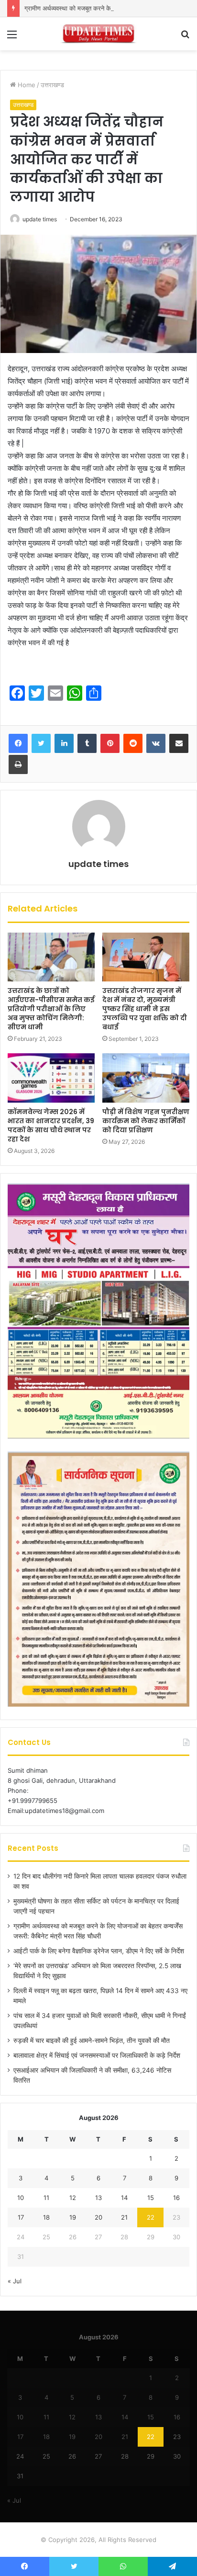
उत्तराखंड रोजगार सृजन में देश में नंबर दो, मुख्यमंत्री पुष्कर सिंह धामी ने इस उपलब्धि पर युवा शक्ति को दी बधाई (145, 1009)
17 (21, 2217)
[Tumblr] (87, 743)
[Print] (18, 764)
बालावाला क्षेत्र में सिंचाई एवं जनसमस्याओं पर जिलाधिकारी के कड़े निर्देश (97, 2055)
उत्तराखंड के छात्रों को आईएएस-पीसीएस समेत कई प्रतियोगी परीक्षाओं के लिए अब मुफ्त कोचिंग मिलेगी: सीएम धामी (51, 1009)
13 (98, 2198)
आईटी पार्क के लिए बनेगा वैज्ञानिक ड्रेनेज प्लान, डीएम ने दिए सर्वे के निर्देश (99, 1951)
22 (151, 2217)
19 (73, 2217)
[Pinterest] (110, 743)
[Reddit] (133, 743)
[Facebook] (18, 743)
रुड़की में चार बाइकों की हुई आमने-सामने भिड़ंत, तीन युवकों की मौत (92, 2040)
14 (124, 2198)
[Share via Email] (179, 743)
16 (176, 2198)
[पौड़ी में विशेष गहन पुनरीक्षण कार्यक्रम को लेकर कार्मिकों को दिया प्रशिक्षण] (146, 1078)
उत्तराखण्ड (52, 85)
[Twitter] (41, 743)
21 (124, 2217)
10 (21, 2198)
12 (73, 2198)
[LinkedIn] (64, 743)
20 (98, 2217)
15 (151, 2198)
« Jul (15, 2281)
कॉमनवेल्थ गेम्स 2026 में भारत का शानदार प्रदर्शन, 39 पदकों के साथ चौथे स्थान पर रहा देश (51, 1125)
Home (26, 85)
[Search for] (185, 38)
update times (40, 219)
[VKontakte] (156, 743)
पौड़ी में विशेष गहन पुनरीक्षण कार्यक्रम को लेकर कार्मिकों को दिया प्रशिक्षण (146, 1121)
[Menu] (12, 38)
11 (46, 2198)
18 (46, 2217)
